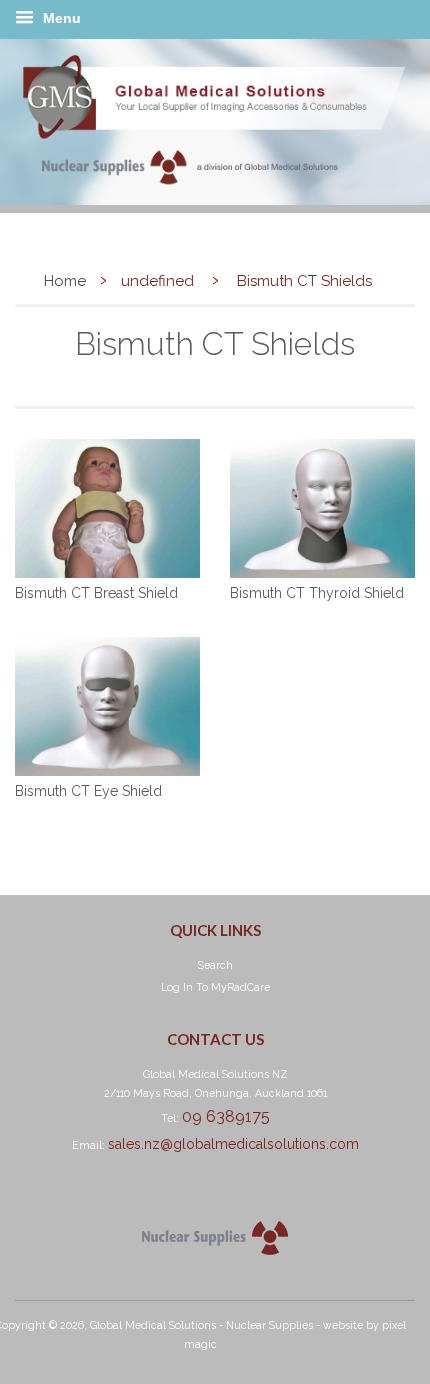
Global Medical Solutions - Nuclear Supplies (201, 1325)
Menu (60, 18)
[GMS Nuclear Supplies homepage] (215, 200)
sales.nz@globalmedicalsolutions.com (233, 1144)
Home (65, 281)
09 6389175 (226, 1116)
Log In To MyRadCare (215, 987)
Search (215, 965)
